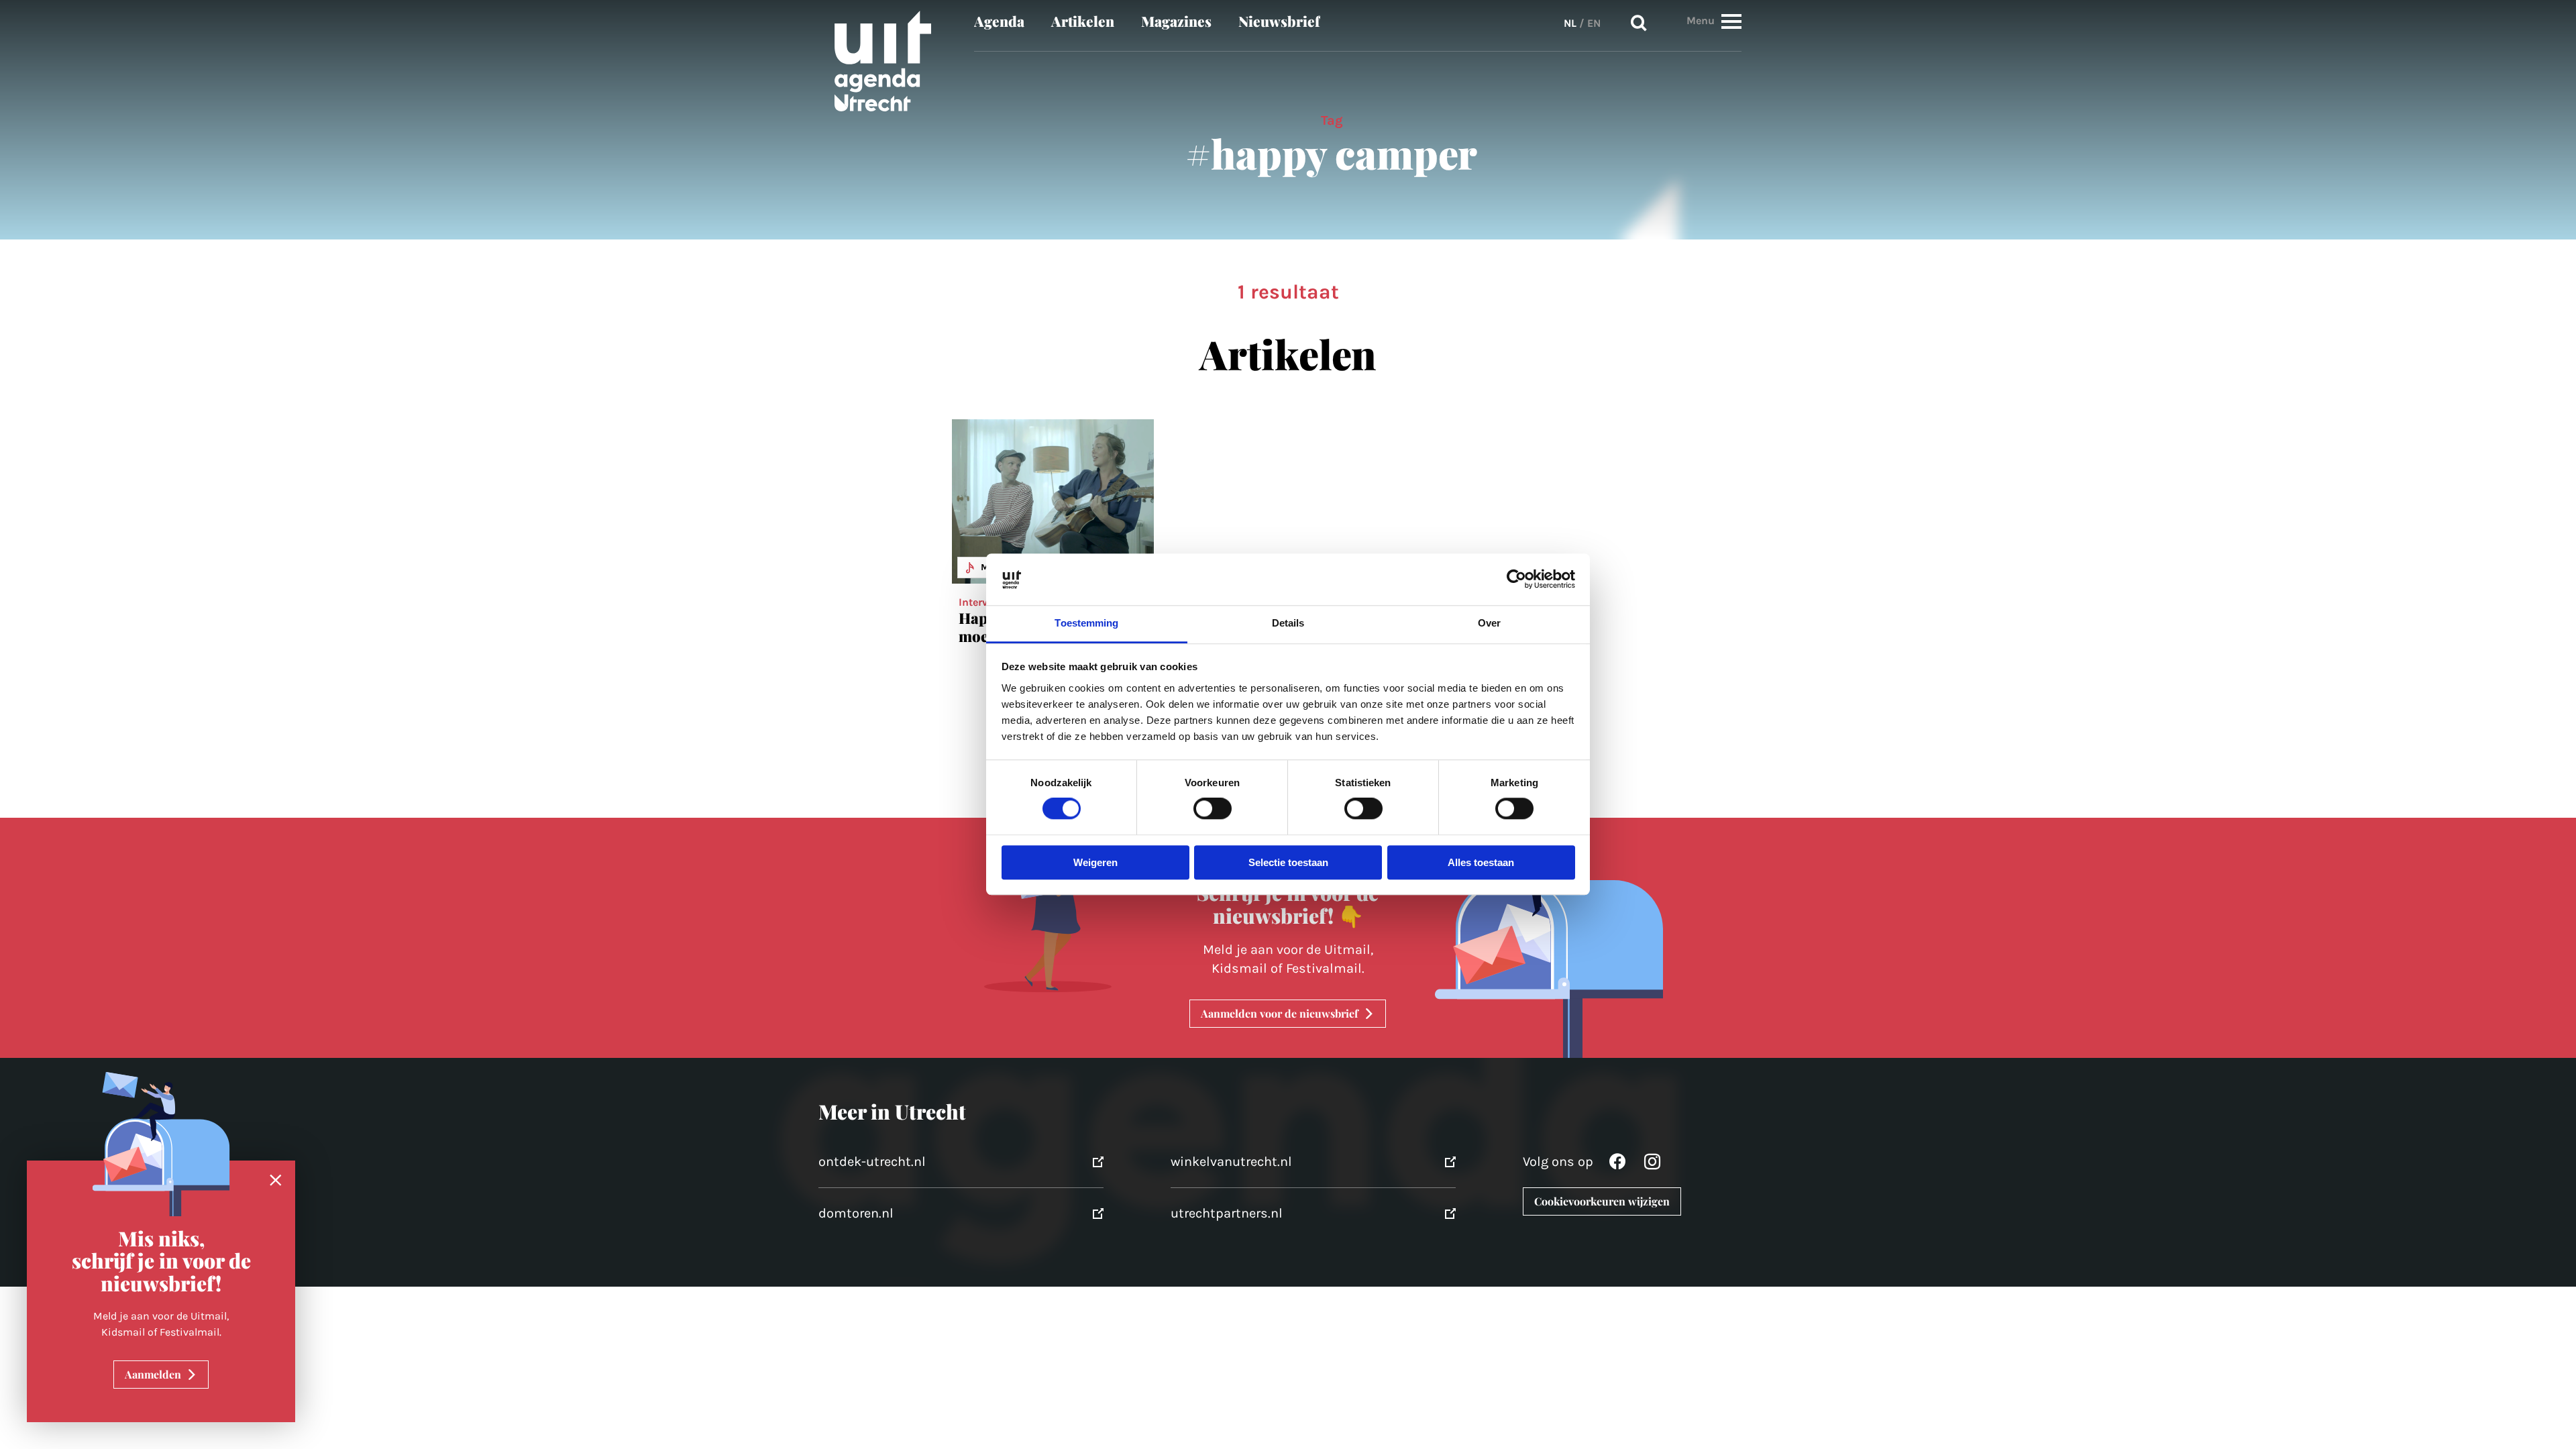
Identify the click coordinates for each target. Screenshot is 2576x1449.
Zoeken (1639, 23)
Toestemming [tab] (1086, 623)
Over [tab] (1489, 623)
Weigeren (1095, 862)
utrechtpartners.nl (1227, 1213)
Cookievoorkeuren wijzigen (1602, 1201)
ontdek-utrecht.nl (872, 1162)
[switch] (1213, 809)
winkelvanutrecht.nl (1231, 1162)
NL (1570, 23)
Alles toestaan (1481, 862)
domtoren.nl (856, 1213)
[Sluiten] (276, 1181)
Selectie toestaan (1288, 862)
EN (1594, 23)
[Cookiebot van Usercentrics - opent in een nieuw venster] (1516, 580)
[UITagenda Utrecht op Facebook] (1617, 1165)
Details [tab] (1288, 623)
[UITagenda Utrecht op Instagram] (1652, 1165)
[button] (1731, 21)
